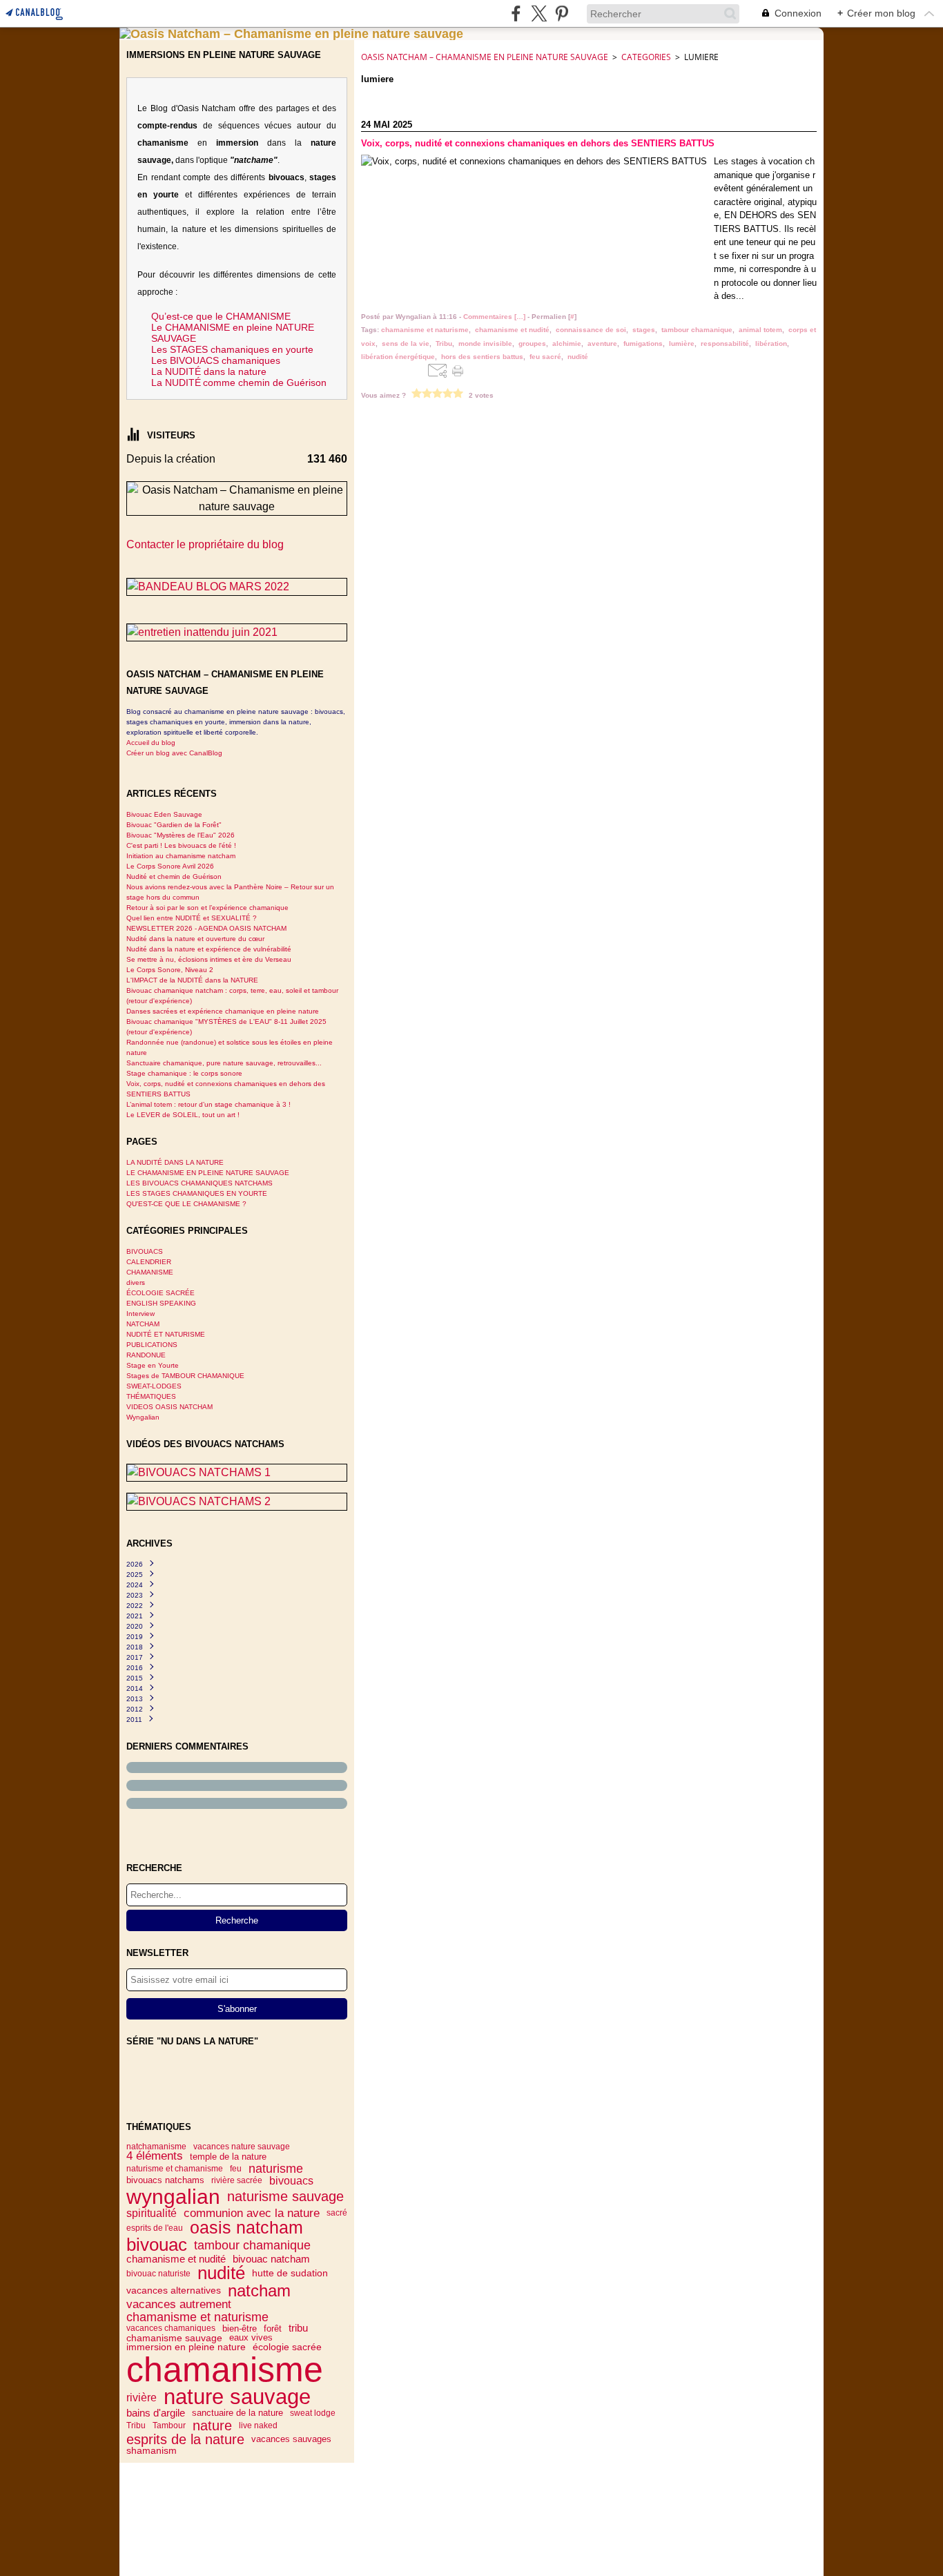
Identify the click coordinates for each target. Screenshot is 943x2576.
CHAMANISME (150, 1272)
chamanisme (225, 2370)
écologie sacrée (287, 2347)
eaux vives (251, 2338)
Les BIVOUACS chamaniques (216, 360)
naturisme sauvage (285, 2197)
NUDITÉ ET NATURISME (166, 1334)
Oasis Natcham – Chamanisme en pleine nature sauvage (485, 57)
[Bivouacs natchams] (237, 1473)
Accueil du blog (151, 743)
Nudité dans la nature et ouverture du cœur (195, 939)
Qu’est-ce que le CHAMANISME (221, 316)
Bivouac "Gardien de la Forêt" (174, 825)
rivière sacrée (237, 2180)
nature (212, 2425)
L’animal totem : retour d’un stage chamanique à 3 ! (208, 1104)
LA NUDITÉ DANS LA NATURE (175, 1162)
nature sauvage (237, 2398)
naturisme (276, 2169)
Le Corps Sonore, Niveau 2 (170, 970)
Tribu (136, 2425)
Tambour (169, 2425)
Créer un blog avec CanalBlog (174, 753)
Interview (140, 1314)
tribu (298, 2328)
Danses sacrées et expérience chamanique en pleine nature (223, 1011)
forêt (273, 2328)
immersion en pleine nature (186, 2347)
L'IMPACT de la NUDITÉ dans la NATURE (192, 980)
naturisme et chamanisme (175, 2169)
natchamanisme (156, 2147)
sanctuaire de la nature (237, 2413)
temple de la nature (228, 2157)
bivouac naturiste (158, 2274)
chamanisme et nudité (176, 2259)
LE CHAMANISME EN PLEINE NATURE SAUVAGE (208, 1173)
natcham (259, 2291)
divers (136, 1282)
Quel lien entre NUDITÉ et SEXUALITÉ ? (192, 918)
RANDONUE (146, 1355)
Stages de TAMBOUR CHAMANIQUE (185, 1376)
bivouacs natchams (165, 2181)
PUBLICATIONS (152, 1345)
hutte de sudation (290, 2274)
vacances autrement (179, 2305)
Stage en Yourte (153, 1365)
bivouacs (291, 2180)
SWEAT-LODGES (154, 1386)
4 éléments (155, 2157)
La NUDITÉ (176, 382)
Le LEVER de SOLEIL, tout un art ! (183, 1115)
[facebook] (516, 13)
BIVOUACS (145, 1251)
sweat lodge (313, 2413)
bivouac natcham (271, 2259)
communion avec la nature (252, 2213)
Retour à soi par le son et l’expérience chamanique (207, 908)
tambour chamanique (252, 2245)
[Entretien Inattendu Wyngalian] (237, 632)
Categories (646, 57)
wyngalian (173, 2196)
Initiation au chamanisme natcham (181, 856)
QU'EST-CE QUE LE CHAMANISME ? (186, 1204)
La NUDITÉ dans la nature (209, 371)
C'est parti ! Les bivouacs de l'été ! (181, 845)
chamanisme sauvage (174, 2338)
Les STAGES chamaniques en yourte (232, 349)
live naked (258, 2425)
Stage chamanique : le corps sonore (184, 1073)
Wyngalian (143, 1417)
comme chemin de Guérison (265, 382)
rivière (142, 2397)
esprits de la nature (185, 2439)
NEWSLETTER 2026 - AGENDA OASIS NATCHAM (206, 928)
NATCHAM (143, 1324)
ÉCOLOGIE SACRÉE (161, 1293)
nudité (221, 2273)
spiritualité (152, 2213)
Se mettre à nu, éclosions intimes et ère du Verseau (209, 959)
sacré (337, 2213)
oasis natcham (246, 2228)
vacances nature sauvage (242, 2147)
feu (236, 2169)
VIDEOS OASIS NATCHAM (169, 1407)
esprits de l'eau (155, 2228)
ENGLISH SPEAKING (161, 1303)
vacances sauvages (291, 2440)
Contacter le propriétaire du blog (205, 544)
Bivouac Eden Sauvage (164, 814)
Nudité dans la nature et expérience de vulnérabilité (209, 949)
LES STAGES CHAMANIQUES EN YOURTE (197, 1193)
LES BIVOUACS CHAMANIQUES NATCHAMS (200, 1183)
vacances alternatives (174, 2291)
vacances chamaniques (171, 2328)
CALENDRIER (149, 1262)
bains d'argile (156, 2413)
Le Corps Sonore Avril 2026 (170, 866)
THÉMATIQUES (151, 1396)
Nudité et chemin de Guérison (174, 877)
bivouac (157, 2245)
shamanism (152, 2451)
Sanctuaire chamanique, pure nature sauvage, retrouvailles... (224, 1063)
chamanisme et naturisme (197, 2317)
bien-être (240, 2328)
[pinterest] (562, 13)
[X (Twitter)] (539, 13)
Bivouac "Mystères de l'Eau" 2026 (181, 835)
